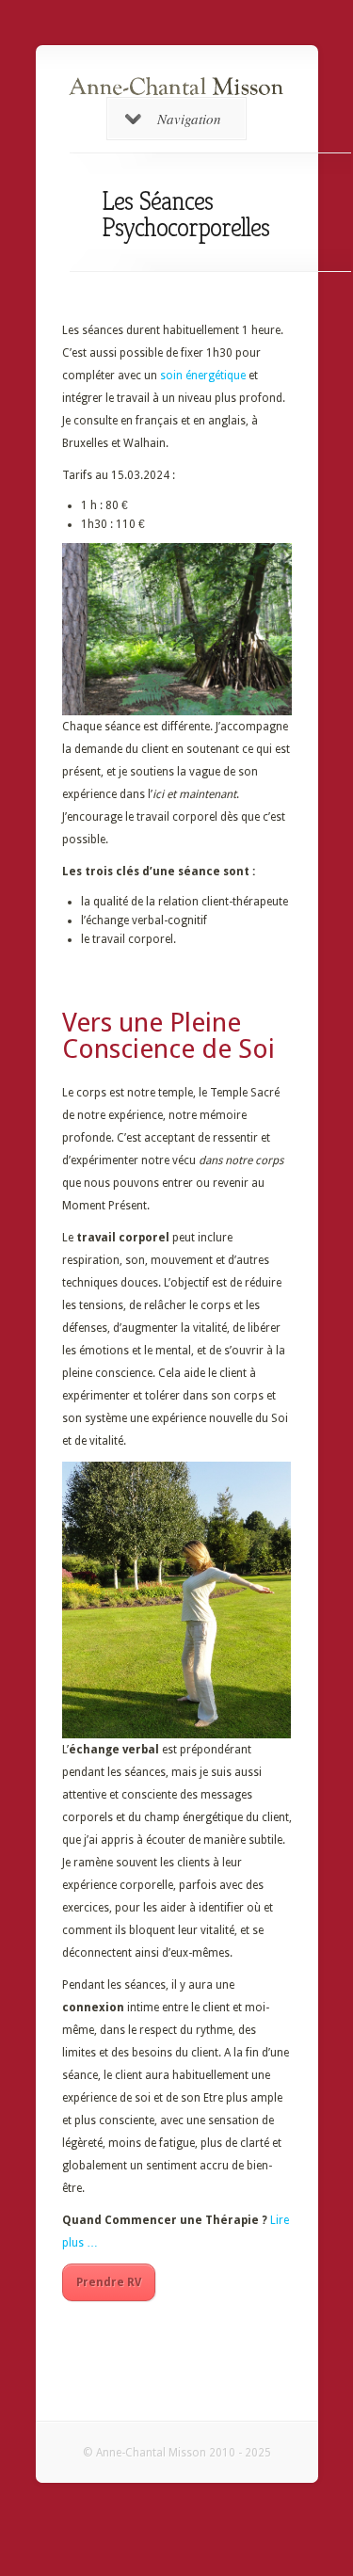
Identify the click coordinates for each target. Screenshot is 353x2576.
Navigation (189, 119)
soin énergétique (203, 376)
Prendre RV (109, 2282)
